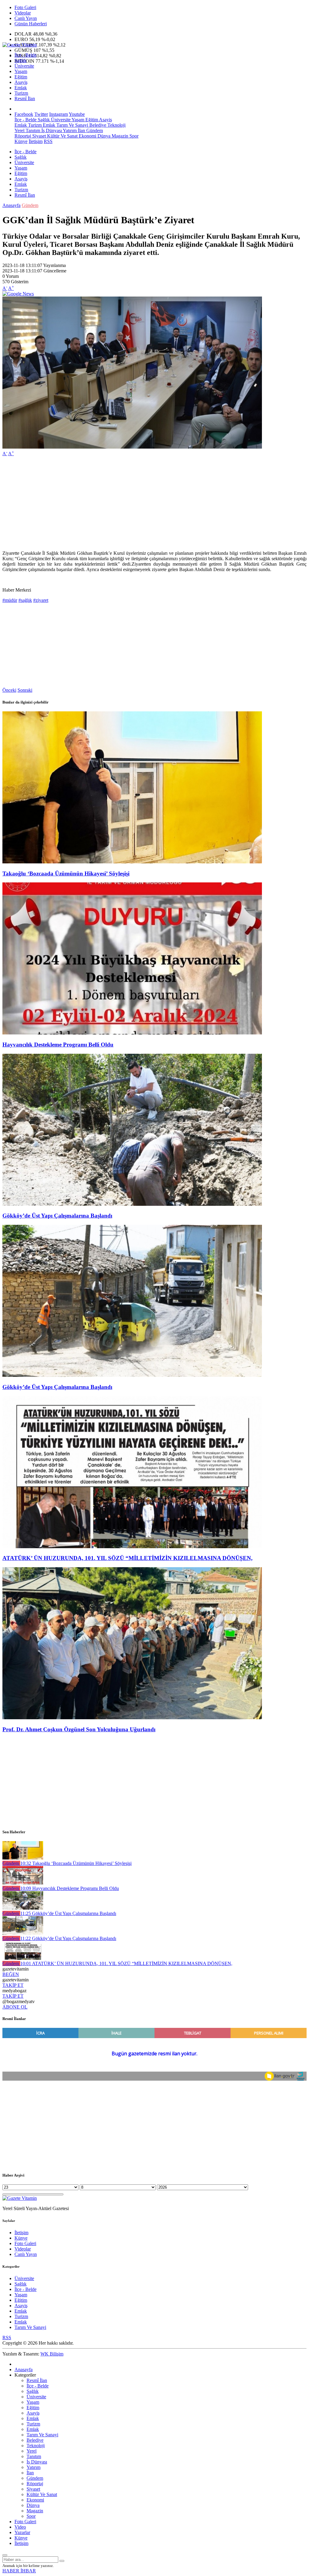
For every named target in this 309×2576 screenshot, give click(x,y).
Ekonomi (87, 136)
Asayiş (21, 82)
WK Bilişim (52, 2354)
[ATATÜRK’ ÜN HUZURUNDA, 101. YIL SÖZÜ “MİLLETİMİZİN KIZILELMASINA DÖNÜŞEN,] (132, 1547)
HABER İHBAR (19, 2571)
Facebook (24, 114)
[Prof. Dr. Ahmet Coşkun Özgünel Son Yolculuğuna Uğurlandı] (132, 1718)
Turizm (21, 93)
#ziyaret (41, 600)
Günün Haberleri (31, 24)
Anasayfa (11, 205)
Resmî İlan (25, 98)
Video (20, 2527)
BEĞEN (11, 1974)
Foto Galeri (25, 7)
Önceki (9, 690)
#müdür (10, 600)
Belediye (97, 125)
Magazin (119, 136)
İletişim (36, 141)
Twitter (41, 114)
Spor (133, 136)
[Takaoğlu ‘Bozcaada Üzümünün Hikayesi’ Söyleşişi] (132, 862)
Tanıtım (32, 130)
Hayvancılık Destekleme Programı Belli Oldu (58, 1045)
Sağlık (21, 60)
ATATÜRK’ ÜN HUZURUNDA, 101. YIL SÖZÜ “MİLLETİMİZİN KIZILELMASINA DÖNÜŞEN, (127, 1558)
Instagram (59, 114)
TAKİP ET (13, 1985)
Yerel (19, 130)
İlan (81, 130)
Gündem (94, 130)
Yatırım (69, 130)
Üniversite (24, 66)
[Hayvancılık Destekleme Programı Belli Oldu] (132, 1033)
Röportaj (23, 136)
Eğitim (21, 77)
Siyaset (38, 136)
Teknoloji (116, 125)
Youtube (77, 114)
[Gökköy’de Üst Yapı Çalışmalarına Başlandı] (132, 1204)
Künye (21, 141)
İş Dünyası (51, 130)
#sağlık (25, 600)
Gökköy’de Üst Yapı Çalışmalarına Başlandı (57, 1216)
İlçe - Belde (25, 55)
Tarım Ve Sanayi (72, 125)
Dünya (103, 136)
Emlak (21, 88)
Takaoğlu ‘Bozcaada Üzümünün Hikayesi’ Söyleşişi (66, 873)
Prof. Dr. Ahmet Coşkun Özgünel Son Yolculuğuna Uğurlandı (79, 1729)
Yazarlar (22, 2532)
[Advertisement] (154, 503)
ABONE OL (15, 2007)
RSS (48, 141)
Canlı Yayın (26, 18)
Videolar (23, 13)
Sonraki (25, 690)
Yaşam (21, 71)
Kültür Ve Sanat (62, 136)
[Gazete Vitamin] (20, 45)
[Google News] (18, 294)
